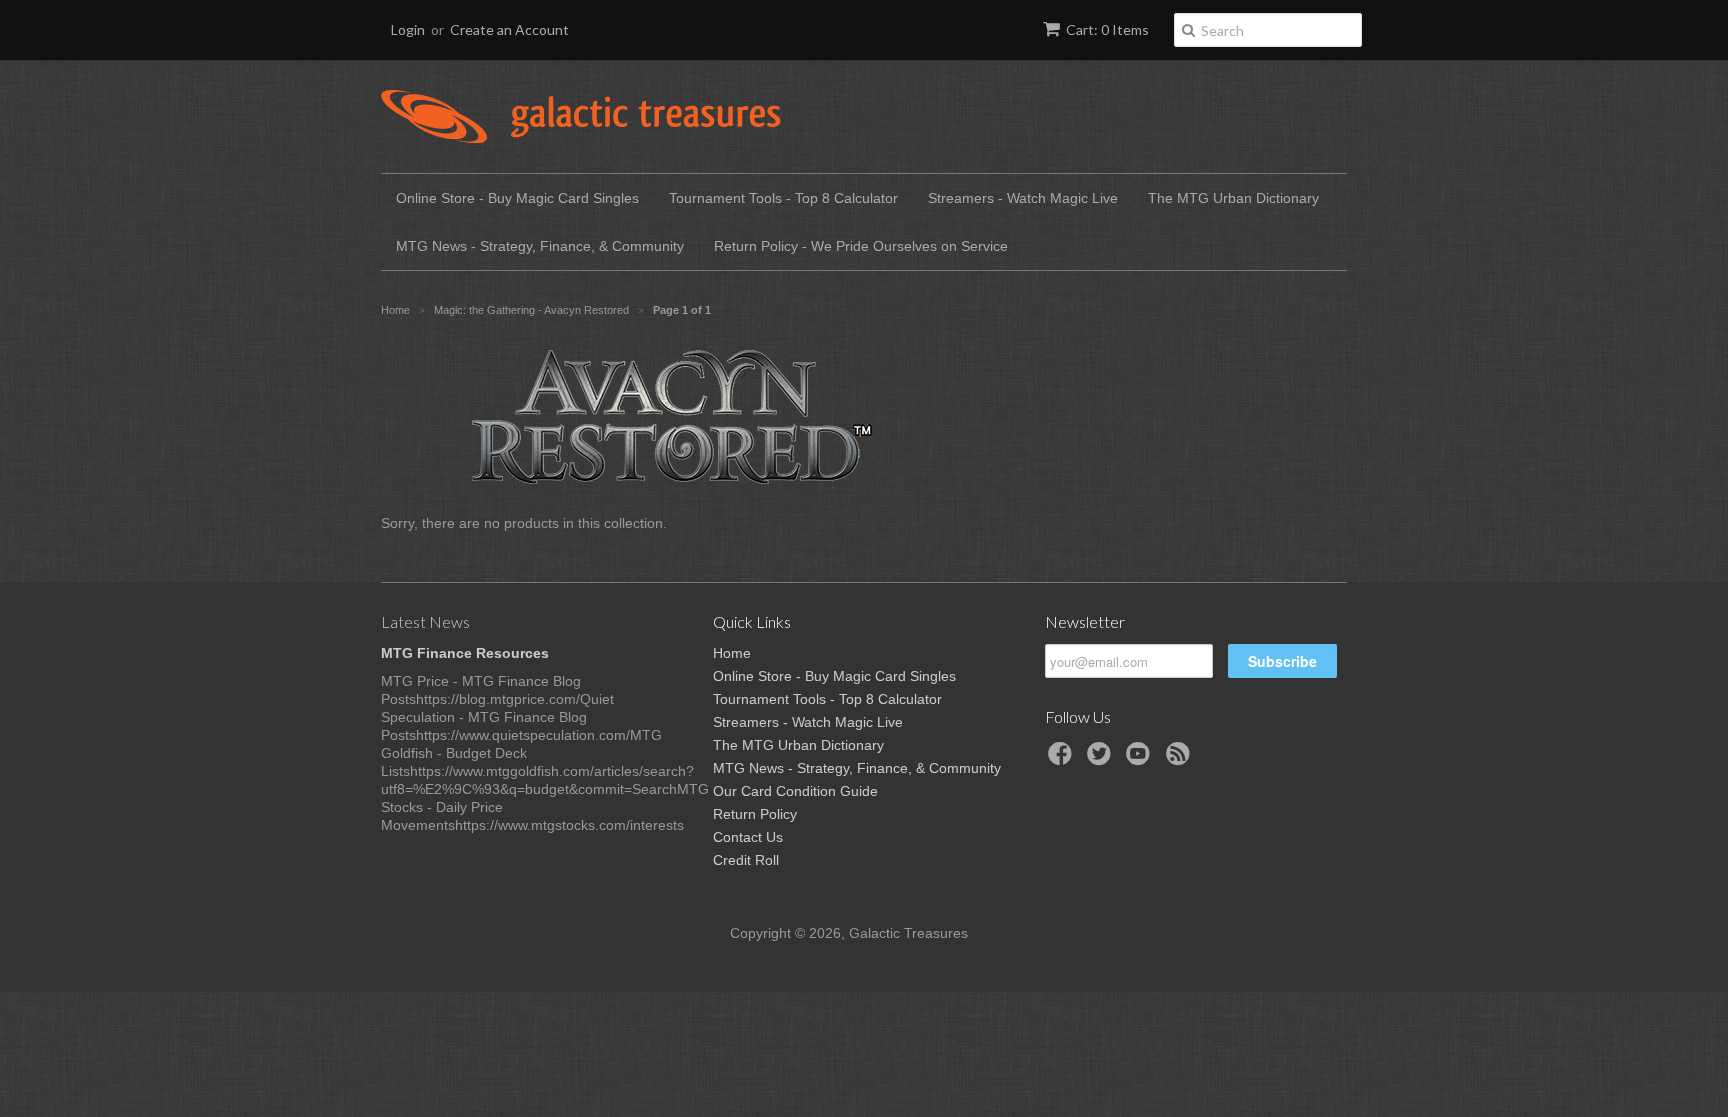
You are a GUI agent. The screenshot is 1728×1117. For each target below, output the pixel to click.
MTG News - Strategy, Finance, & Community (540, 246)
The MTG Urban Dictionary (1233, 198)
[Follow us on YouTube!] (1141, 759)
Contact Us (748, 837)
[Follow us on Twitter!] (1102, 759)
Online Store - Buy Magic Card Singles (517, 198)
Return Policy (755, 814)
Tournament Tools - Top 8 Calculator (783, 198)
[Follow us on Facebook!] (1063, 759)
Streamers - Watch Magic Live (1023, 198)
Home (732, 653)
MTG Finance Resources (465, 653)
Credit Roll (746, 860)
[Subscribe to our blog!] (1181, 759)
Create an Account (509, 29)
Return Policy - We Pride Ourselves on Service (861, 246)
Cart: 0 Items (1107, 29)
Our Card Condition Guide (795, 791)
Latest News (425, 621)
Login (408, 29)
